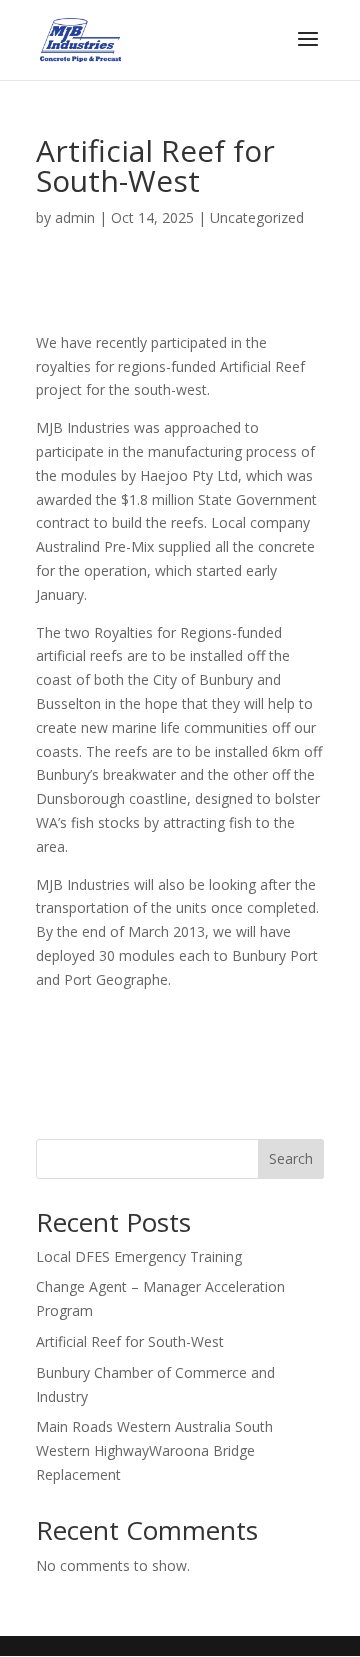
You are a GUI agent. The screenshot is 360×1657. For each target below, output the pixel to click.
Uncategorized (257, 217)
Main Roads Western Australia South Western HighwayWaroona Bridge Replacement (154, 1450)
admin (75, 217)
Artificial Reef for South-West (130, 1341)
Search (291, 1158)
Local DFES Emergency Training (139, 1256)
